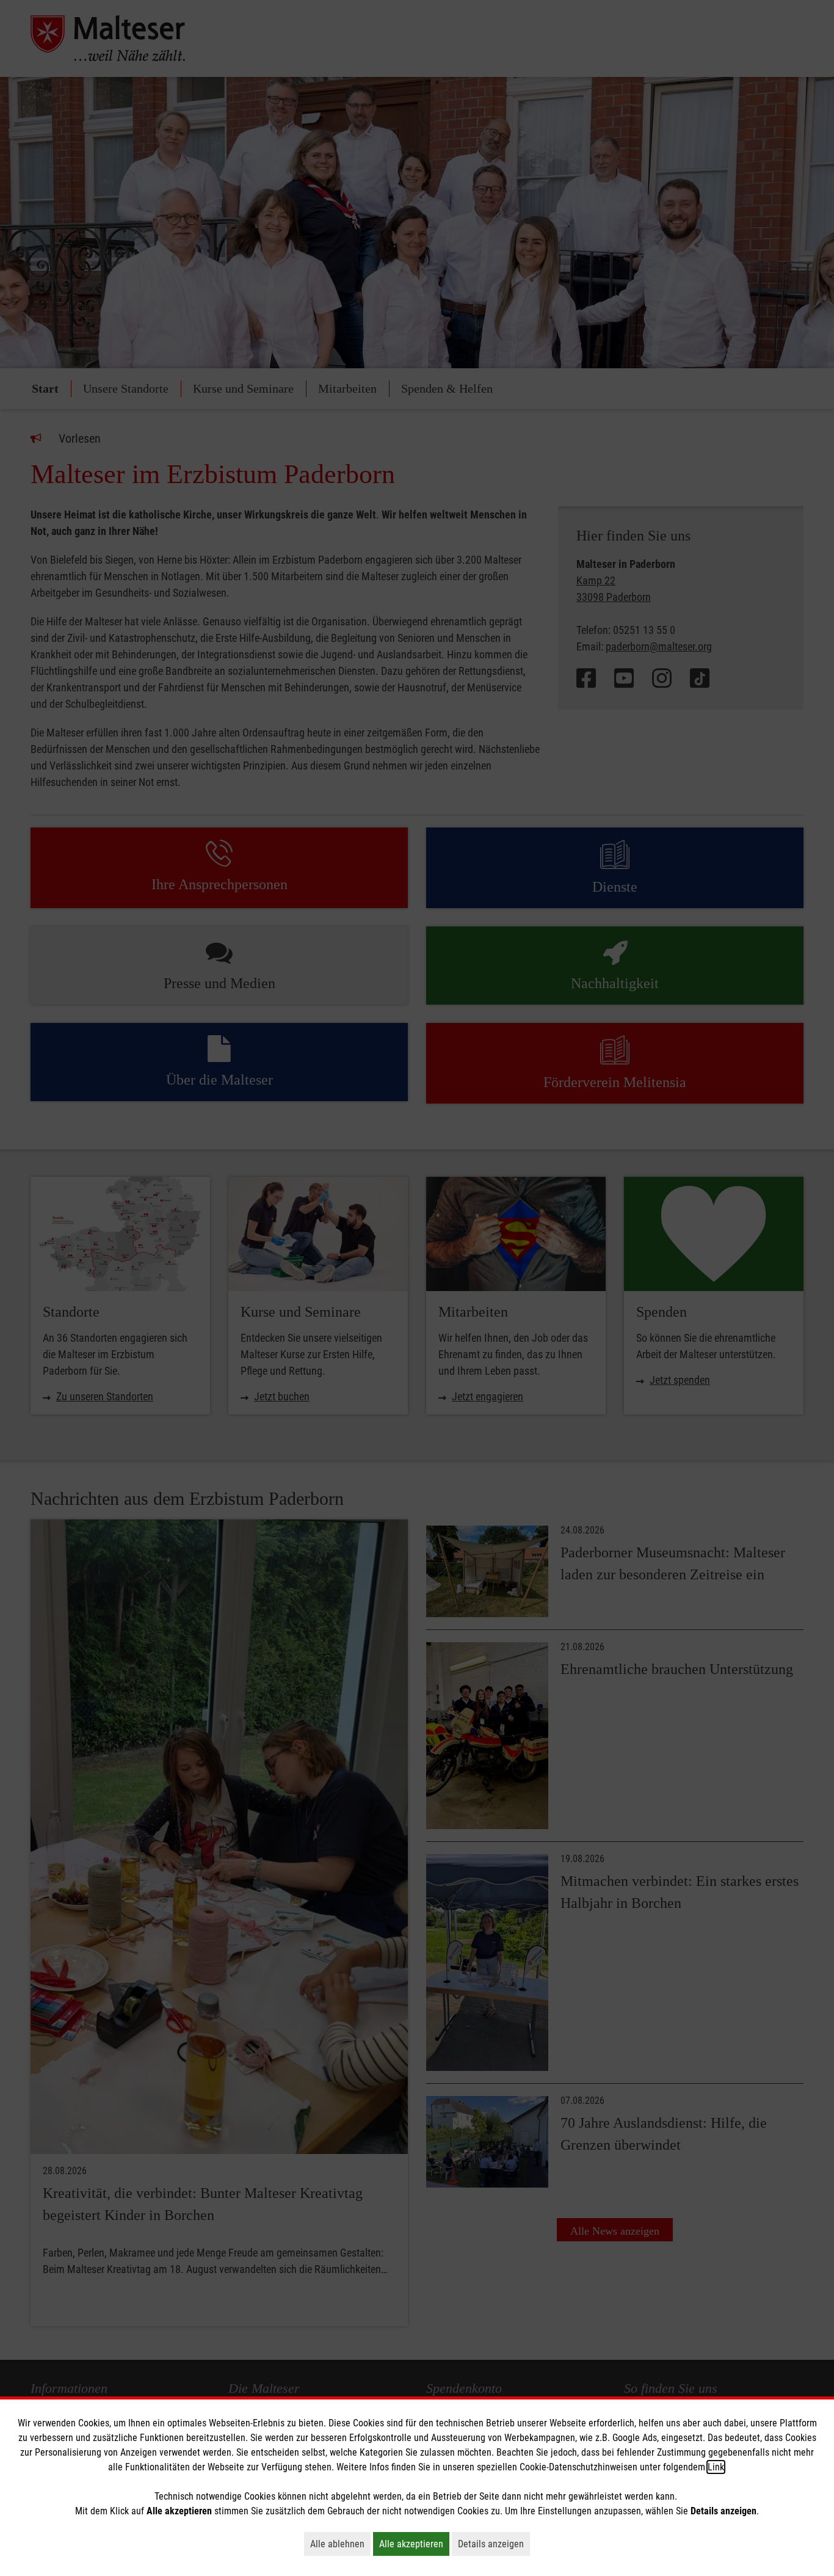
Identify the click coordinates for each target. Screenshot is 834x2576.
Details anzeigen (494, 2544)
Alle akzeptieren (414, 2544)
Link (716, 2467)
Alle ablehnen (340, 2544)
